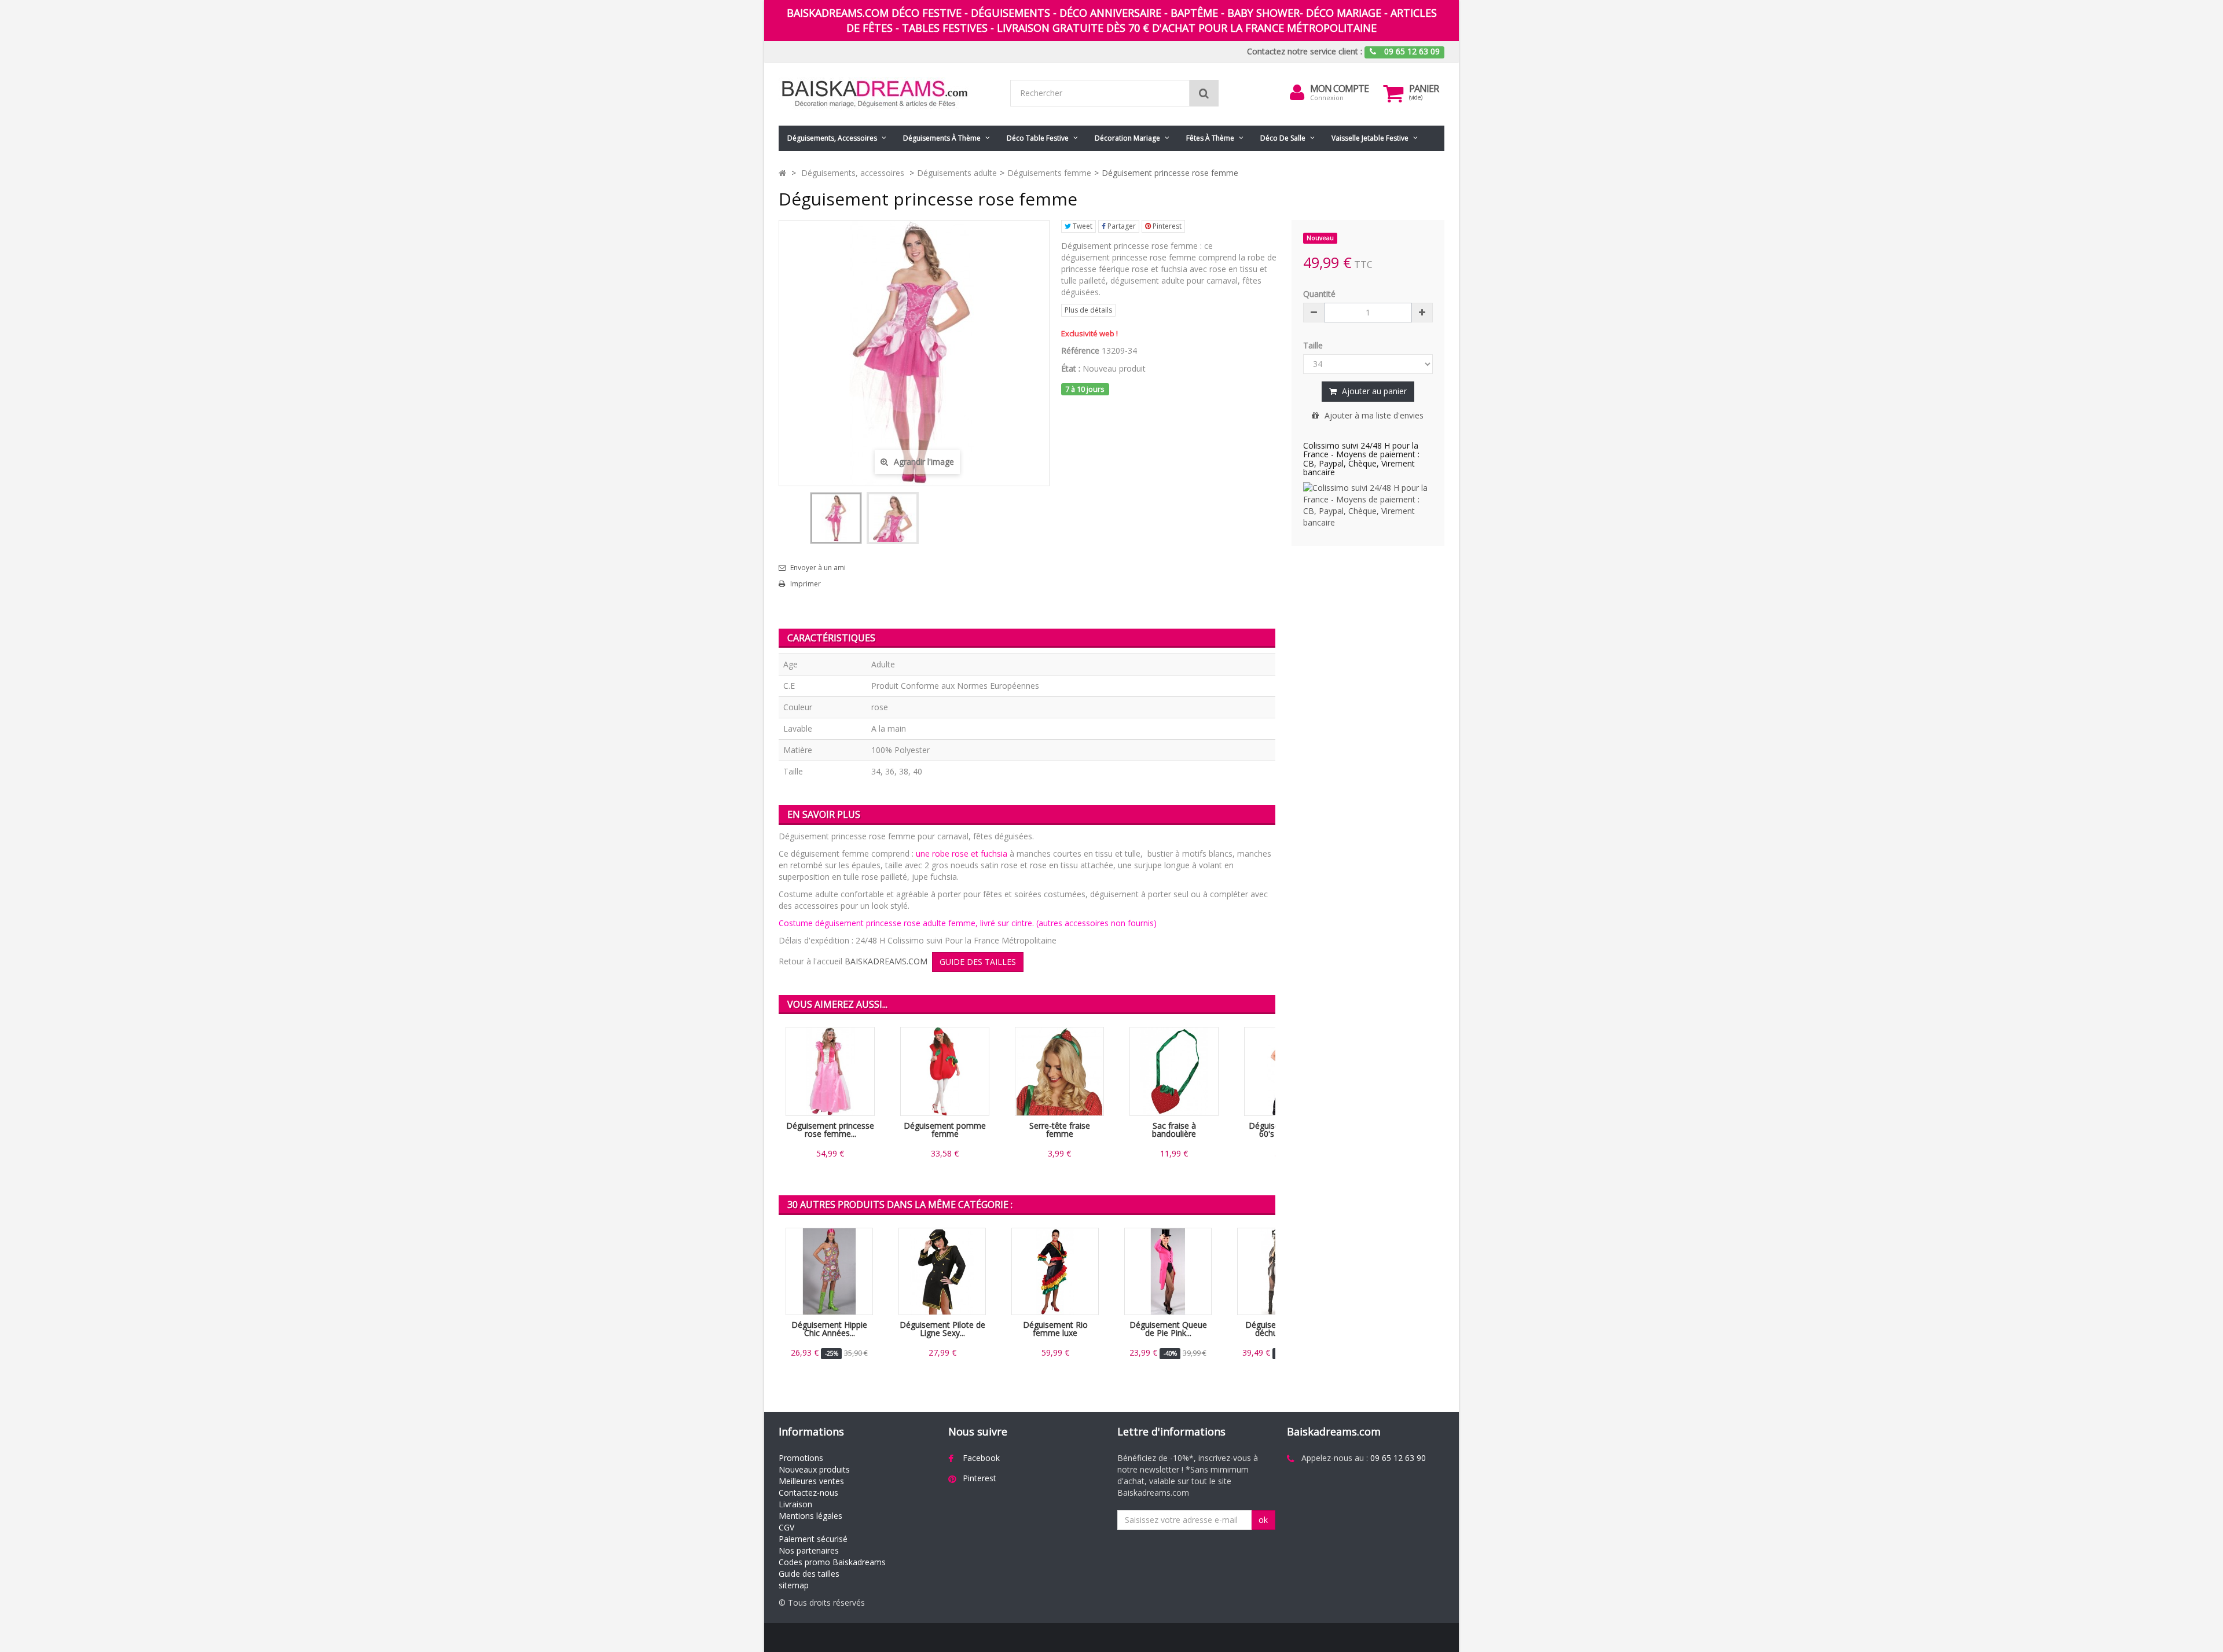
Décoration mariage (1127, 138)
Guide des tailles (809, 1574)
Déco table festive (1038, 138)
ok (1263, 1520)
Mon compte (1339, 89)
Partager (1121, 226)
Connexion (1327, 98)
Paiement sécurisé (813, 1539)
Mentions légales (810, 1516)
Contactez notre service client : (1305, 51)
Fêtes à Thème (1210, 138)
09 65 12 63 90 (1398, 1458)
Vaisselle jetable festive (1370, 138)
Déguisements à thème (942, 138)
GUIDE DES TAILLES (978, 962)
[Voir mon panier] (1393, 93)
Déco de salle (1283, 138)
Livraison (795, 1504)
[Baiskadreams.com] (886, 94)
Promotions (801, 1458)
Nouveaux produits (814, 1469)
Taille (1314, 345)
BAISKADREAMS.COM (886, 961)
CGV (786, 1527)
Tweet (1082, 226)
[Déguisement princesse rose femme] (836, 518)
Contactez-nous (808, 1493)
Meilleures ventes (811, 1481)
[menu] (1297, 93)
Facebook (981, 1458)
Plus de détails (1088, 310)
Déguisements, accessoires (832, 138)
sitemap (794, 1585)
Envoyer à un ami (818, 568)
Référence (1080, 350)
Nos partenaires (809, 1550)
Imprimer (806, 584)
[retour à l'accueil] (782, 173)
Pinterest (1166, 226)
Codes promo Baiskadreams (832, 1562)
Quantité (1319, 294)
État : (1071, 368)
